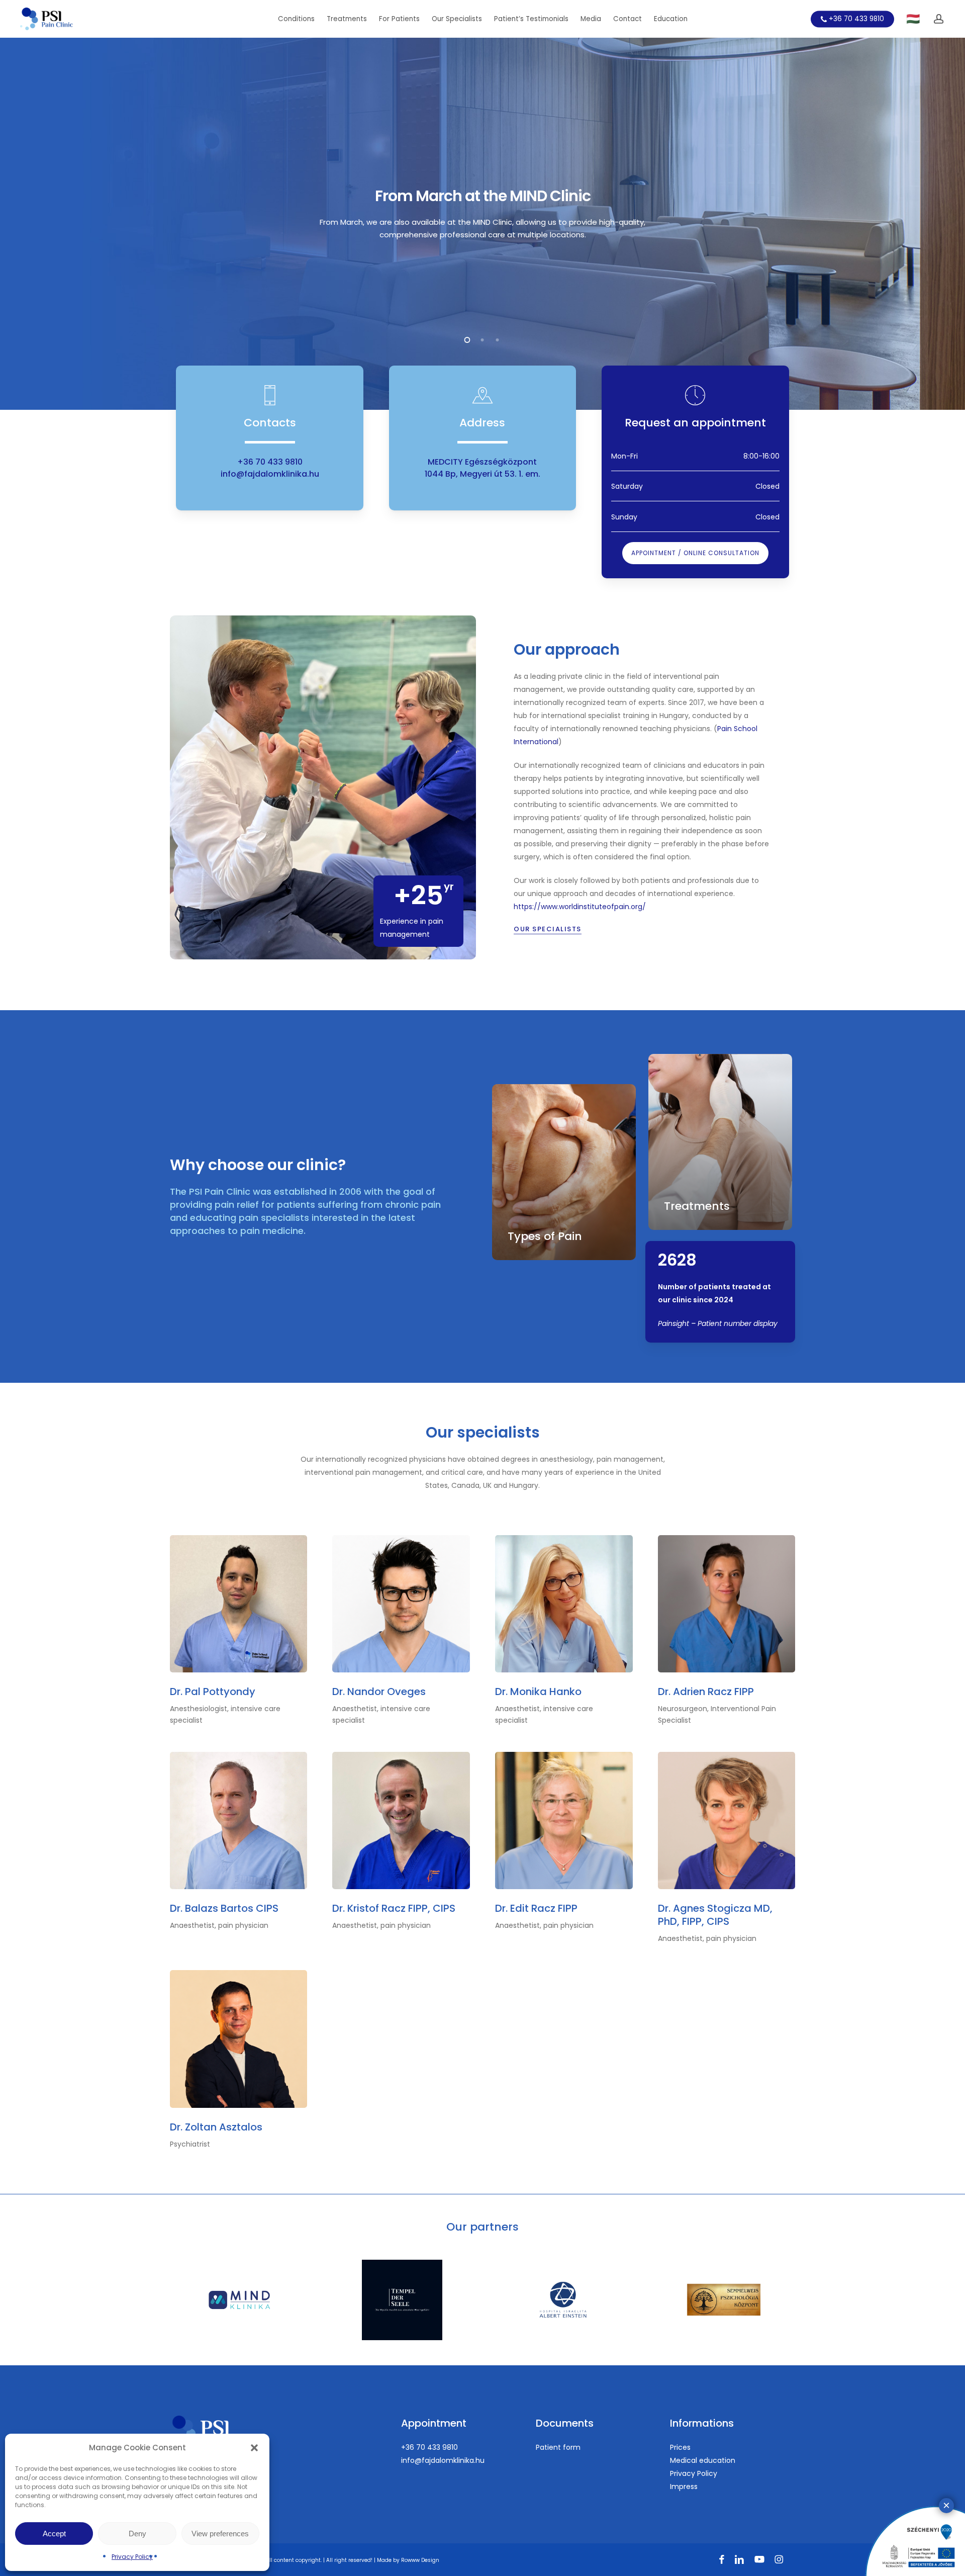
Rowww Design (420, 2560)
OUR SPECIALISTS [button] (548, 929)
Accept (54, 2534)
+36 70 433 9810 (270, 462)
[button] (254, 2448)
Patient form (558, 2447)
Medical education (703, 2460)
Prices (680, 2447)
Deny (137, 2534)
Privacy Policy (132, 2557)
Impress (684, 2486)
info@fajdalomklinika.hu (270, 474)
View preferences (220, 2534)
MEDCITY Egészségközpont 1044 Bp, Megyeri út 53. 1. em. (482, 468)
